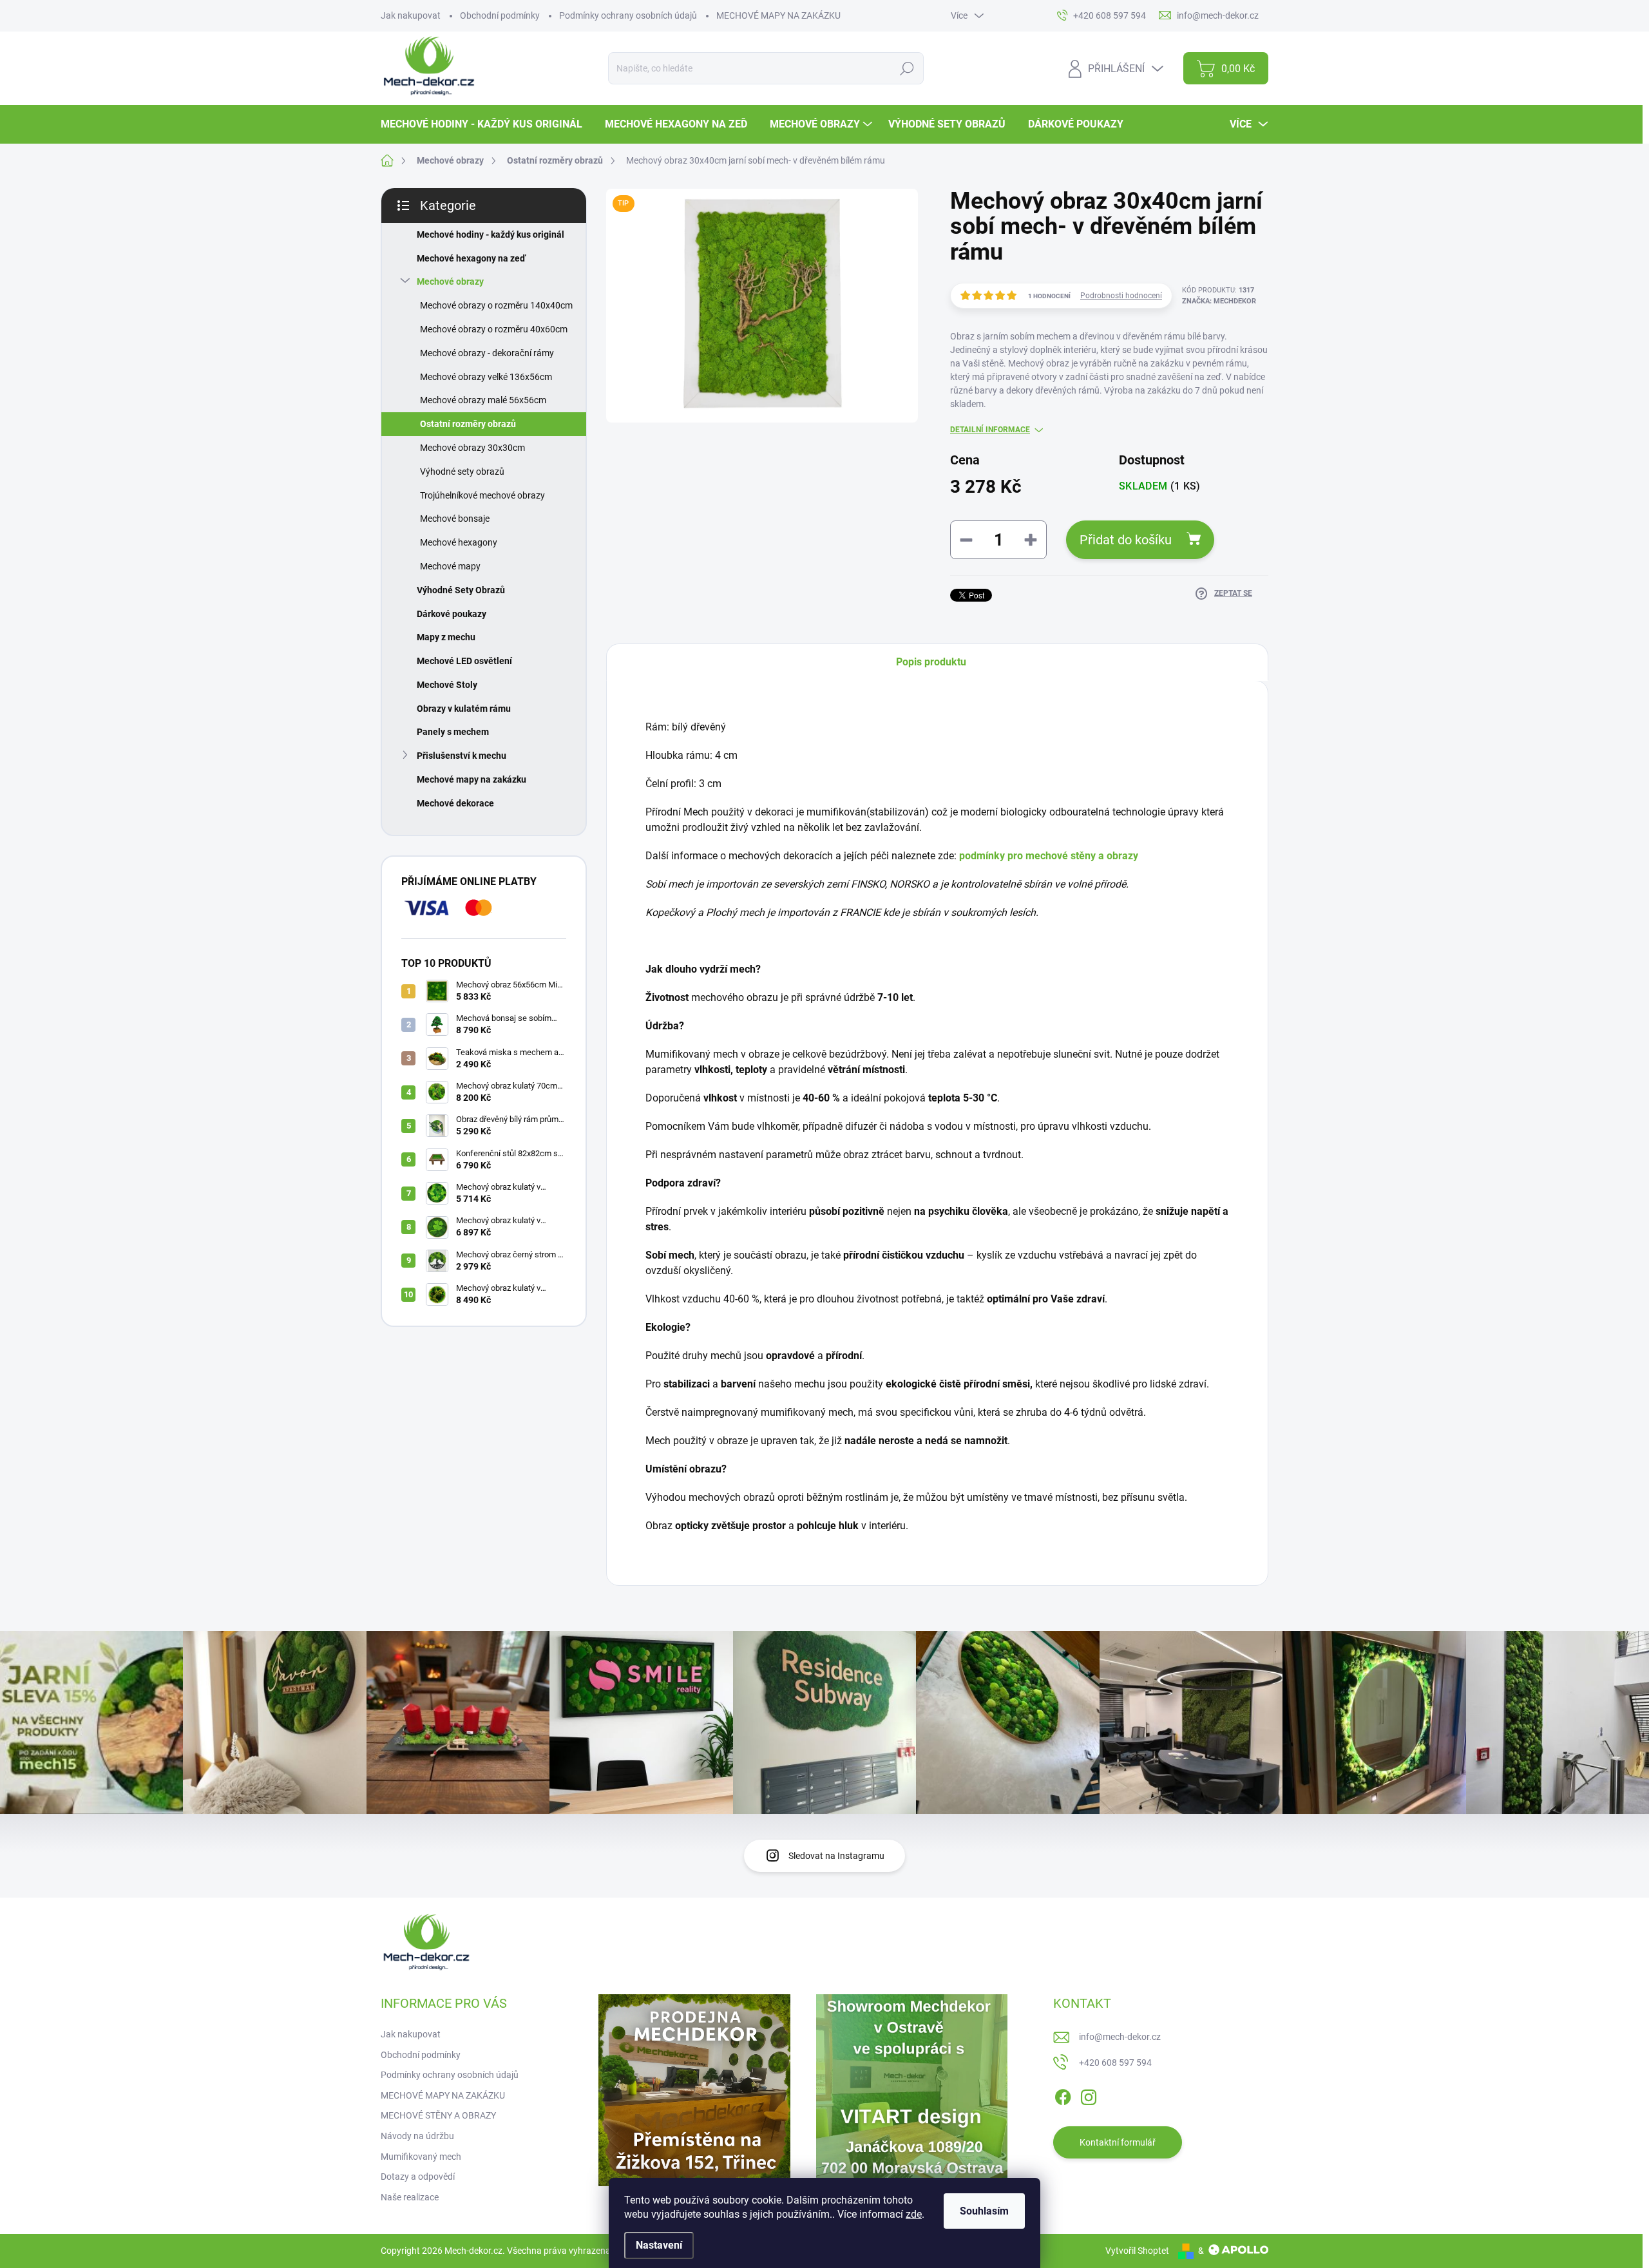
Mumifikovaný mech (421, 2157)
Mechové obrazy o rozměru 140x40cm (496, 305)
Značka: (1219, 301)
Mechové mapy (450, 566)
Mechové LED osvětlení (464, 661)
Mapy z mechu (446, 637)
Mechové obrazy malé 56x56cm (483, 400)
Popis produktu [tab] (931, 662)
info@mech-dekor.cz (1120, 2037)
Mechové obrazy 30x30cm (472, 448)
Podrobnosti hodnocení (1121, 296)
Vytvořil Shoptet (1137, 2251)
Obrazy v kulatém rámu (464, 709)
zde (914, 2214)
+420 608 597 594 (1115, 2063)
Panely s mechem (453, 732)
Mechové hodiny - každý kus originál (491, 234)
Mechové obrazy (450, 281)
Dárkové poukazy (452, 614)
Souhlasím (984, 2211)
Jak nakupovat (411, 15)
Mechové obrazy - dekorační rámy (487, 353)
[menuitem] (486, 124)
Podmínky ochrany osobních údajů (628, 15)
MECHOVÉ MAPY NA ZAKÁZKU (778, 15)
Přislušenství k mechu (462, 756)
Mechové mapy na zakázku (472, 779)
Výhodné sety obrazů (462, 472)
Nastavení (659, 2245)
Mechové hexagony (459, 542)
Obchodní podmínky (500, 15)
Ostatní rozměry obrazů (468, 424)
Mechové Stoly (447, 685)
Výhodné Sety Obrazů (461, 590)
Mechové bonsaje (455, 519)
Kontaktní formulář (1118, 2142)
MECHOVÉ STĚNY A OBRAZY (438, 2115)
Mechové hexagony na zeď (471, 258)
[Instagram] (1089, 2095)
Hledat (907, 68)
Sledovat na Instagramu (836, 1856)
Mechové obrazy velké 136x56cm (486, 377)
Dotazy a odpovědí (418, 2177)
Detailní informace (990, 430)
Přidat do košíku (1126, 540)
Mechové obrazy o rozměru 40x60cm (494, 329)
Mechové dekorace (455, 803)
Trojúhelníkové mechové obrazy (482, 495)
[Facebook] (1063, 2095)
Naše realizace (410, 2197)
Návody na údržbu (417, 2136)
